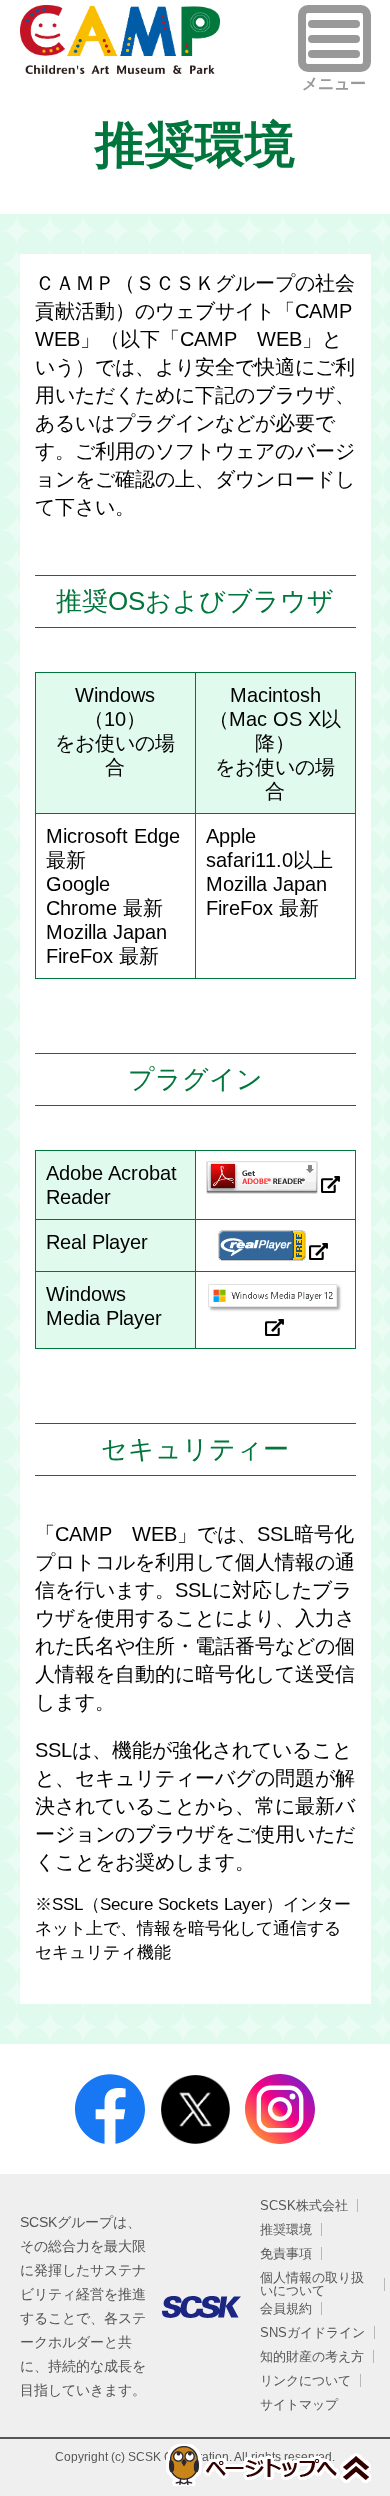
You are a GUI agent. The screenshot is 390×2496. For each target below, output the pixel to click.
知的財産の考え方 (312, 2356)
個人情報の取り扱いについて (312, 2284)
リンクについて (305, 2380)
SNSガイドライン (312, 2332)
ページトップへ (267, 2465)
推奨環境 (286, 2229)
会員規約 (286, 2308)
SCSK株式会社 (304, 2205)
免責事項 (286, 2253)
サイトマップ (299, 2404)
